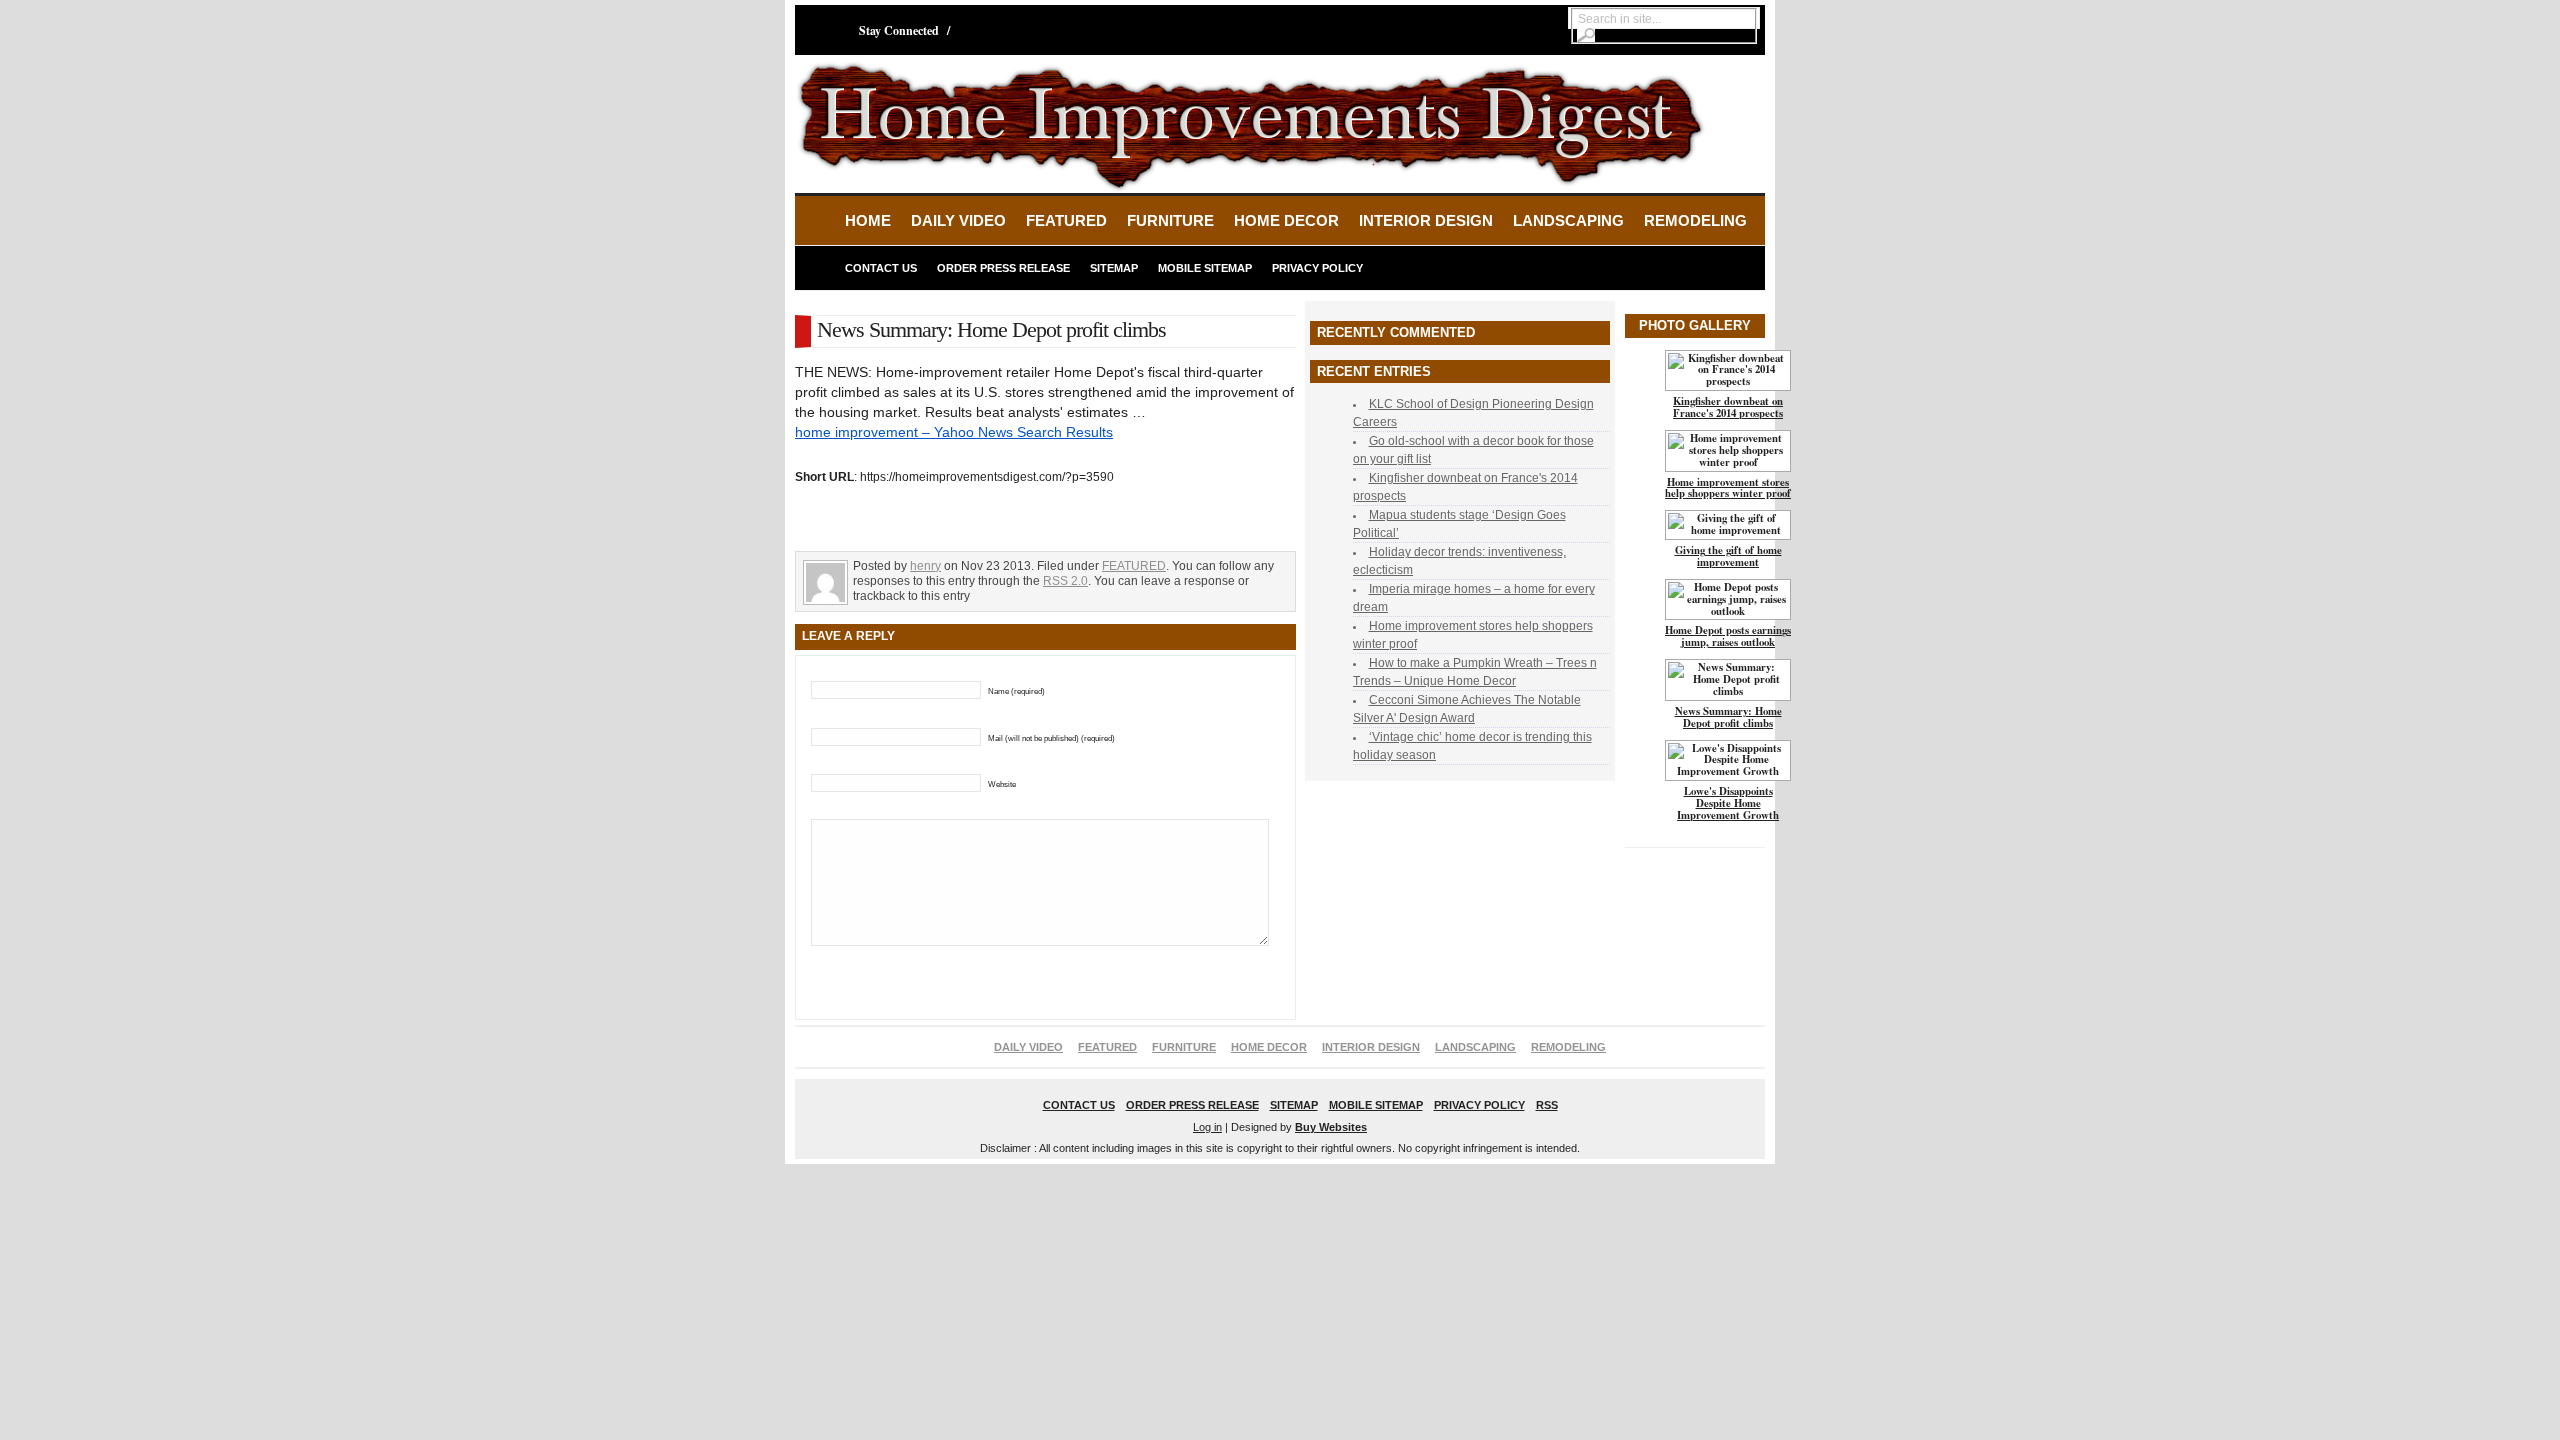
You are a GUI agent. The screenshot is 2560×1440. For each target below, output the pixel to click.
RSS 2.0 (1065, 581)
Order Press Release (1003, 268)
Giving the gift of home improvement (1728, 556)
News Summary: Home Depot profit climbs (1728, 717)
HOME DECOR (1286, 220)
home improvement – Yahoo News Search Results (954, 432)
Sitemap (1114, 268)
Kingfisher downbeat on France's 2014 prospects (1728, 407)
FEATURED (1066, 220)
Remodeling (1695, 220)
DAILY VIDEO (958, 220)
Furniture (1170, 220)
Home (868, 220)
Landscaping (1568, 220)
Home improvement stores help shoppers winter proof (1728, 488)
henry (925, 566)
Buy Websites (1331, 1127)
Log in (1207, 1127)
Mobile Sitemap (1205, 268)
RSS (1547, 1105)
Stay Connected (899, 30)
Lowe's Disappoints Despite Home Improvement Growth (1728, 803)
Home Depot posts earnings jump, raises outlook (1728, 636)
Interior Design (1426, 220)
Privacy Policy (1317, 268)
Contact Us (881, 268)
